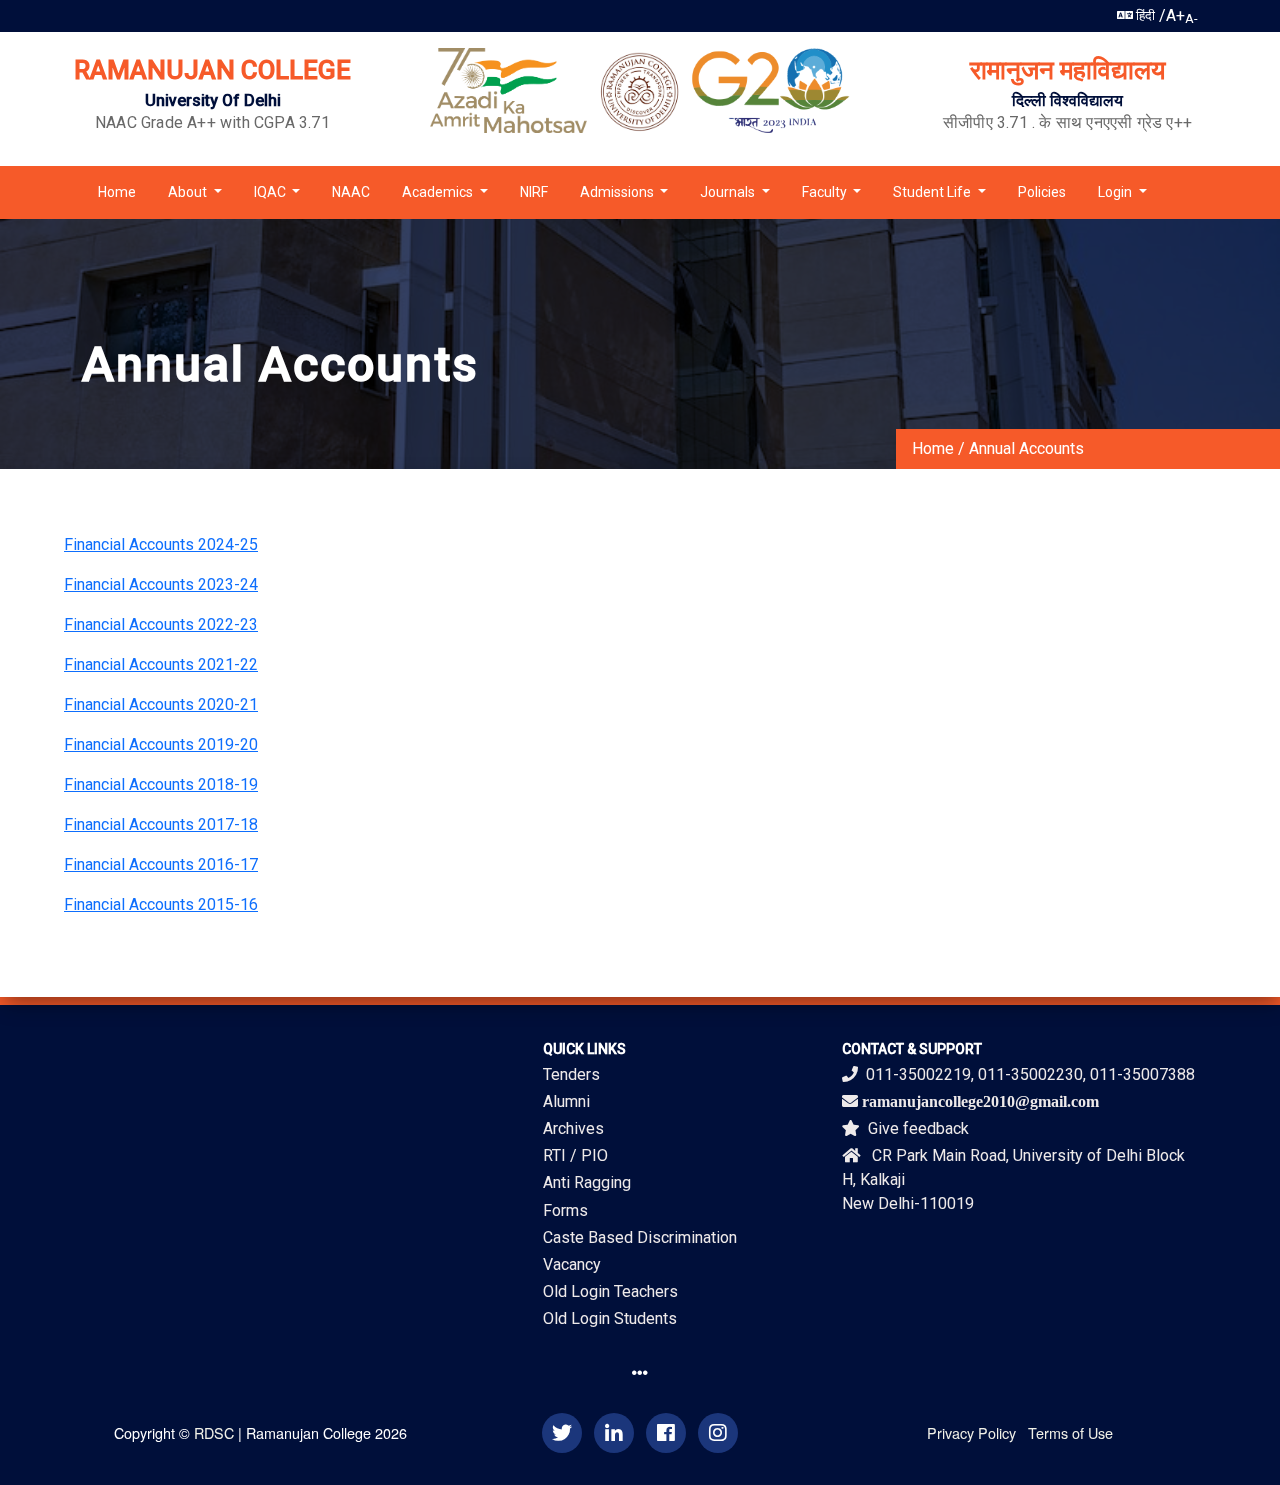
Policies (1042, 192)
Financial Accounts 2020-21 (161, 704)
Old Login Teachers (610, 1291)
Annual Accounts (1026, 448)
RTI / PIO (575, 1155)
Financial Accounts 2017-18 (161, 824)
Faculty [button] (826, 192)
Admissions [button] (618, 192)
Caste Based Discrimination (640, 1237)
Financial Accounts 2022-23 (161, 624)
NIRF (534, 192)
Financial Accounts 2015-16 (161, 904)
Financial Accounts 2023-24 (161, 584)
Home (117, 192)
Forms (565, 1210)
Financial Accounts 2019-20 (161, 744)
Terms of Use (1070, 1432)
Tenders (571, 1074)
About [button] (189, 192)
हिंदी (1144, 15)
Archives (573, 1128)
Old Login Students (610, 1318)
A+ (1175, 15)
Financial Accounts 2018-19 (161, 784)
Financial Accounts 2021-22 (161, 664)
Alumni (566, 1101)
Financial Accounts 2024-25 (161, 544)
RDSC (214, 1432)
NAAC (351, 192)
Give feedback (918, 1128)
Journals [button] (729, 192)
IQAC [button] (271, 192)
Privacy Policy (971, 1432)
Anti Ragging (587, 1182)
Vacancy (572, 1264)
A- (1191, 18)
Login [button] (1116, 192)
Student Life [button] (933, 192)
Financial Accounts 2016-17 (161, 864)
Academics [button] (439, 192)
